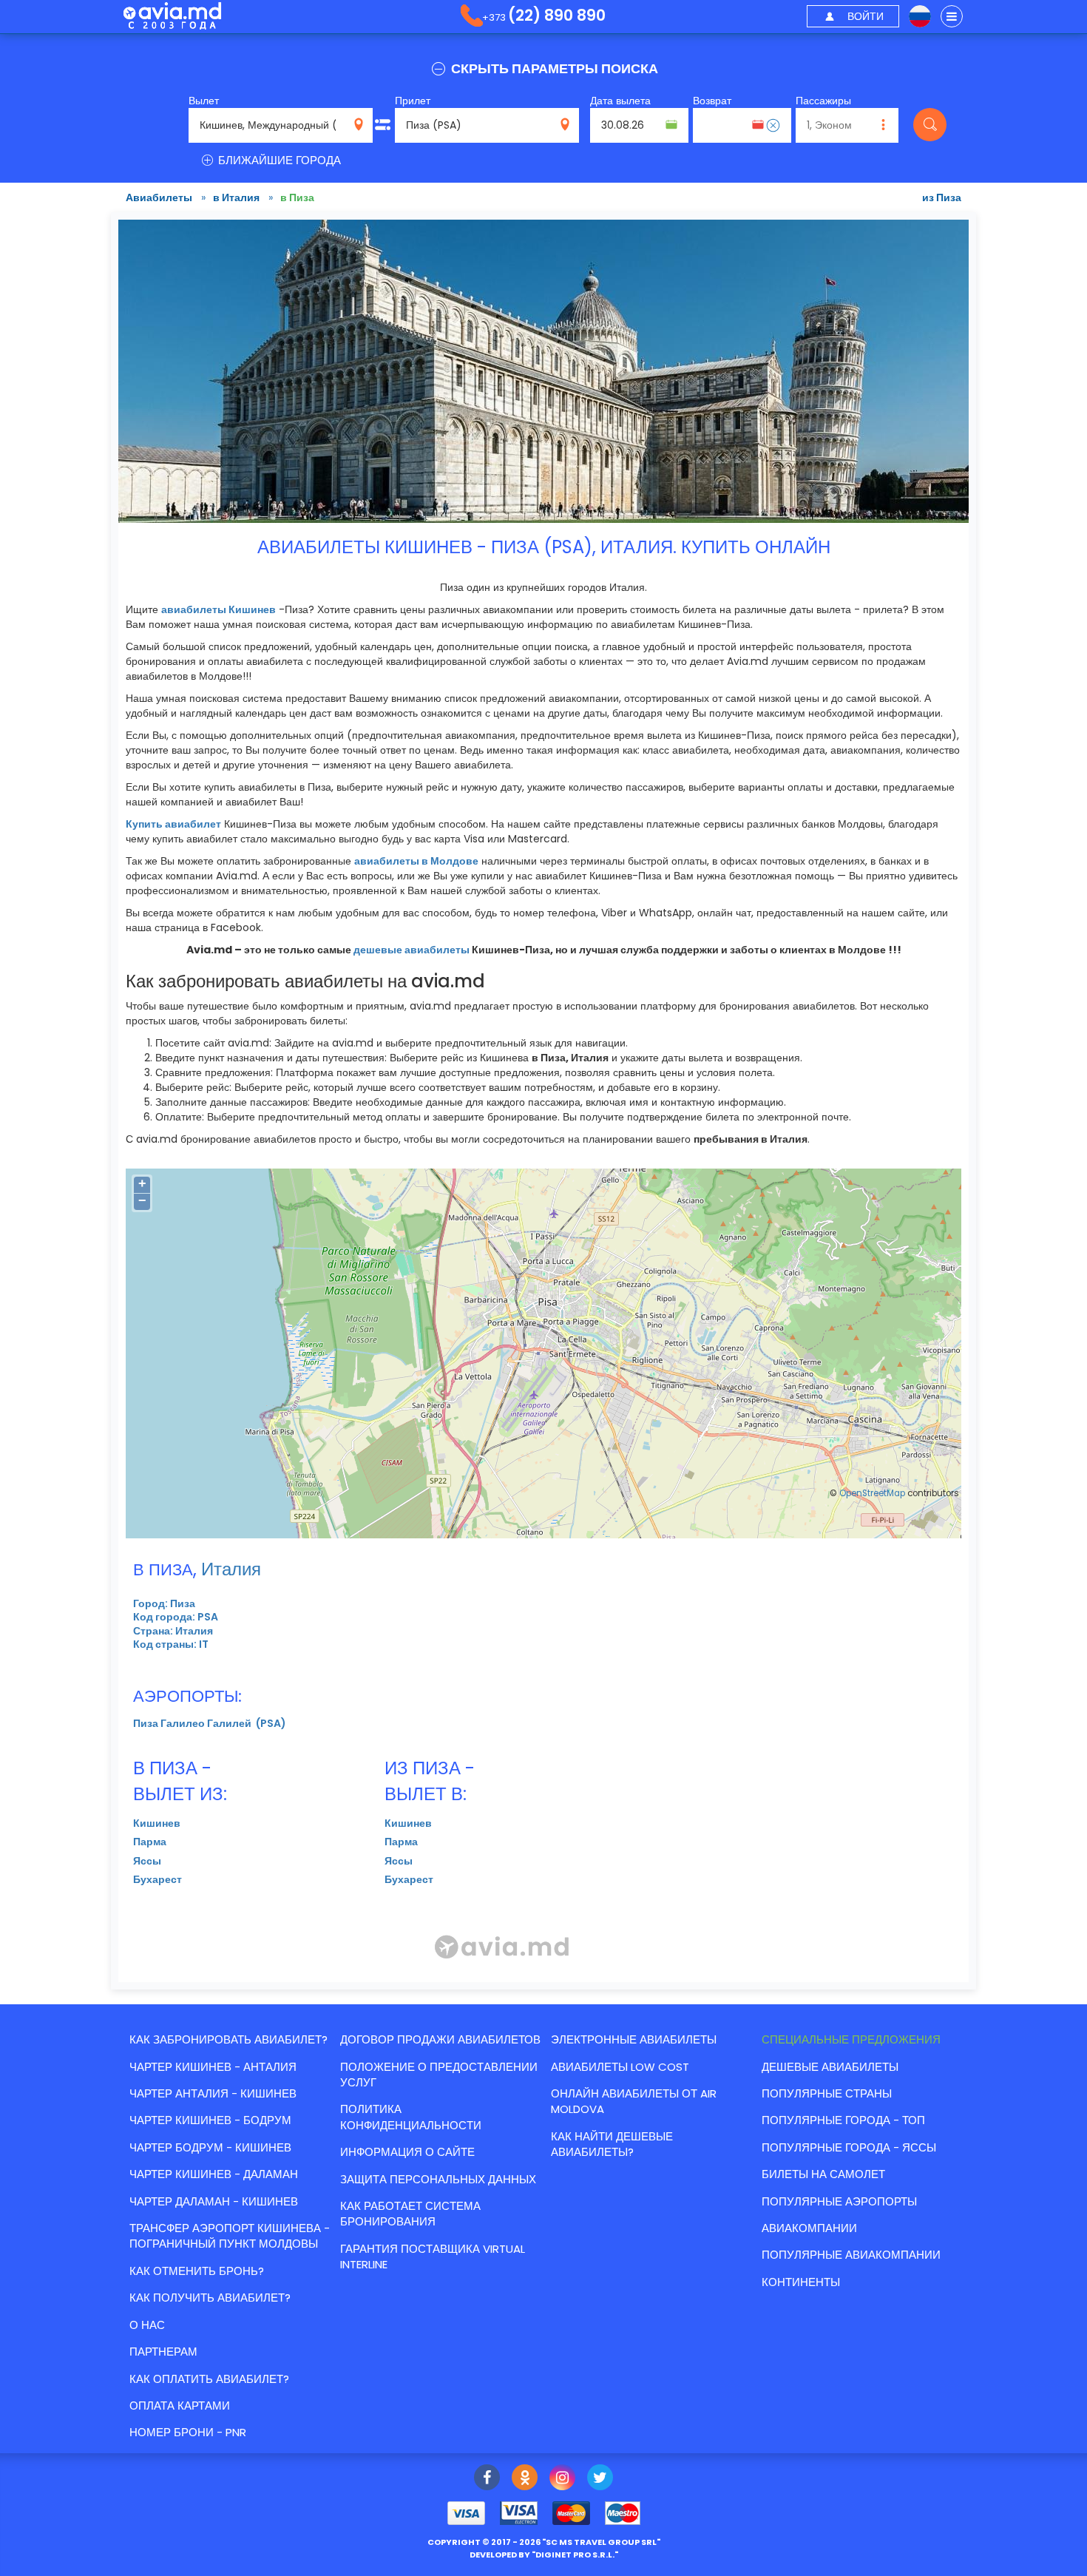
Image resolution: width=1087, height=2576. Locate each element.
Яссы (147, 1861)
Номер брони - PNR (188, 2432)
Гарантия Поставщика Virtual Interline (433, 2256)
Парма (150, 1842)
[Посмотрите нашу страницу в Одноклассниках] (525, 2479)
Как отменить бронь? (197, 2271)
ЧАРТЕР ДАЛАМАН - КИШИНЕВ (214, 2201)
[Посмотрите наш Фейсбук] (487, 2479)
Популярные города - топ (843, 2120)
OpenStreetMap (872, 1493)
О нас (147, 2325)
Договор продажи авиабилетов (440, 2039)
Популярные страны (827, 2093)
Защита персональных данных (438, 2179)
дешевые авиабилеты (412, 950)
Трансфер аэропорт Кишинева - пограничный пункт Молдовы (230, 2236)
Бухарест (158, 1879)
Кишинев (157, 1823)
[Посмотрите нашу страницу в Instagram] (562, 2479)
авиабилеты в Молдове (416, 861)
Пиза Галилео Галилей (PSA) (210, 1723)
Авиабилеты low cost (620, 2067)
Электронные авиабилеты (634, 2039)
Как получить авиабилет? (210, 2298)
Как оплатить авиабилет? (209, 2379)
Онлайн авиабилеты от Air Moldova (634, 2101)
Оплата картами (180, 2406)
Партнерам (163, 2352)
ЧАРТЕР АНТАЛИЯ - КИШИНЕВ (213, 2093)
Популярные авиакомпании (851, 2255)
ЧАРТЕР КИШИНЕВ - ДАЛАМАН (214, 2174)
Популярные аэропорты (839, 2201)
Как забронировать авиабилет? (228, 2039)
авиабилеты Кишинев (219, 609)
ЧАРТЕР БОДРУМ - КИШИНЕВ (210, 2147)
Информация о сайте (407, 2152)
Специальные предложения (851, 2039)
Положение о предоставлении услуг (439, 2075)
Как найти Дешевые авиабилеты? (612, 2144)
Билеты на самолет (823, 2174)
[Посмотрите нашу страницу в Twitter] (600, 2479)
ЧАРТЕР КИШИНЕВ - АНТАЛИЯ (213, 2067)
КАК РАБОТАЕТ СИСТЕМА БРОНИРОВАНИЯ (410, 2214)
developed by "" (544, 2555)
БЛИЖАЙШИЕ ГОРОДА (278, 160)
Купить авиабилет (173, 824)
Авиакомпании (809, 2228)
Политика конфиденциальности (411, 2117)
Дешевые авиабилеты (830, 2067)
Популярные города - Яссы (849, 2147)
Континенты (801, 2282)
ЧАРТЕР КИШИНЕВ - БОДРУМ (210, 2120)
